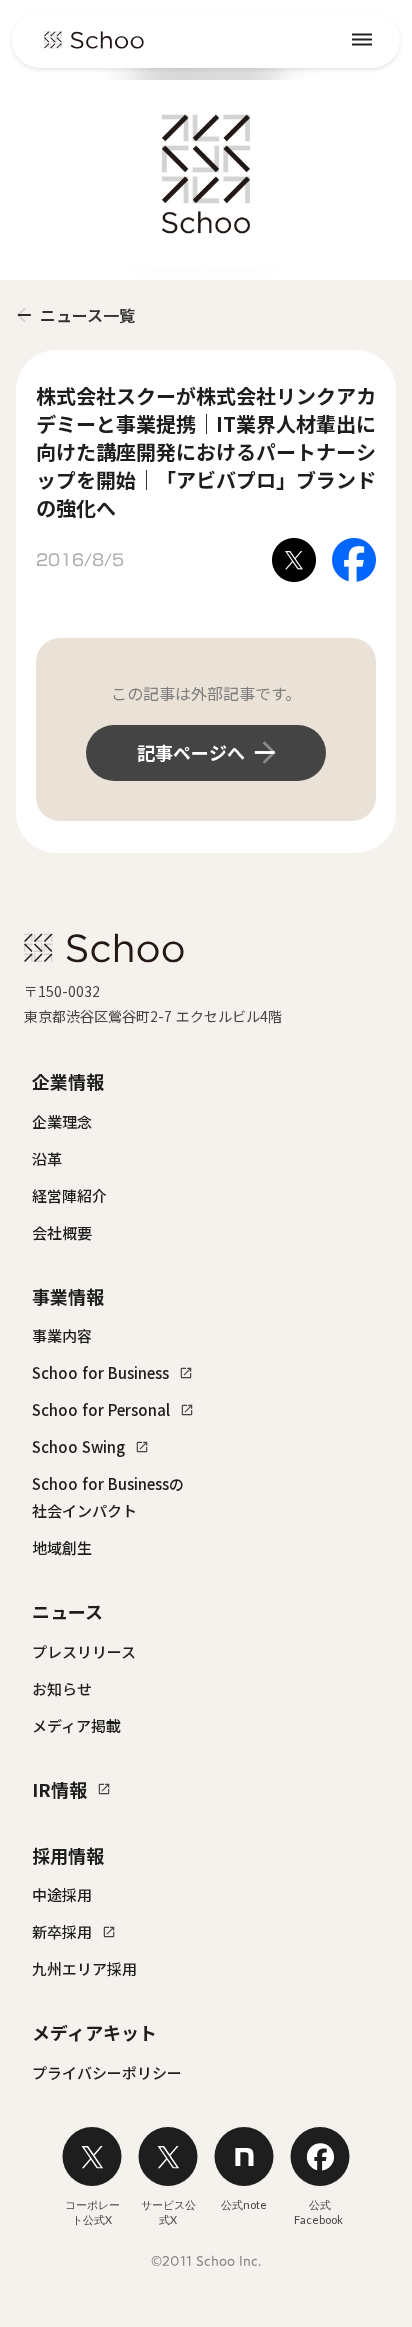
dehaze (362, 40)
